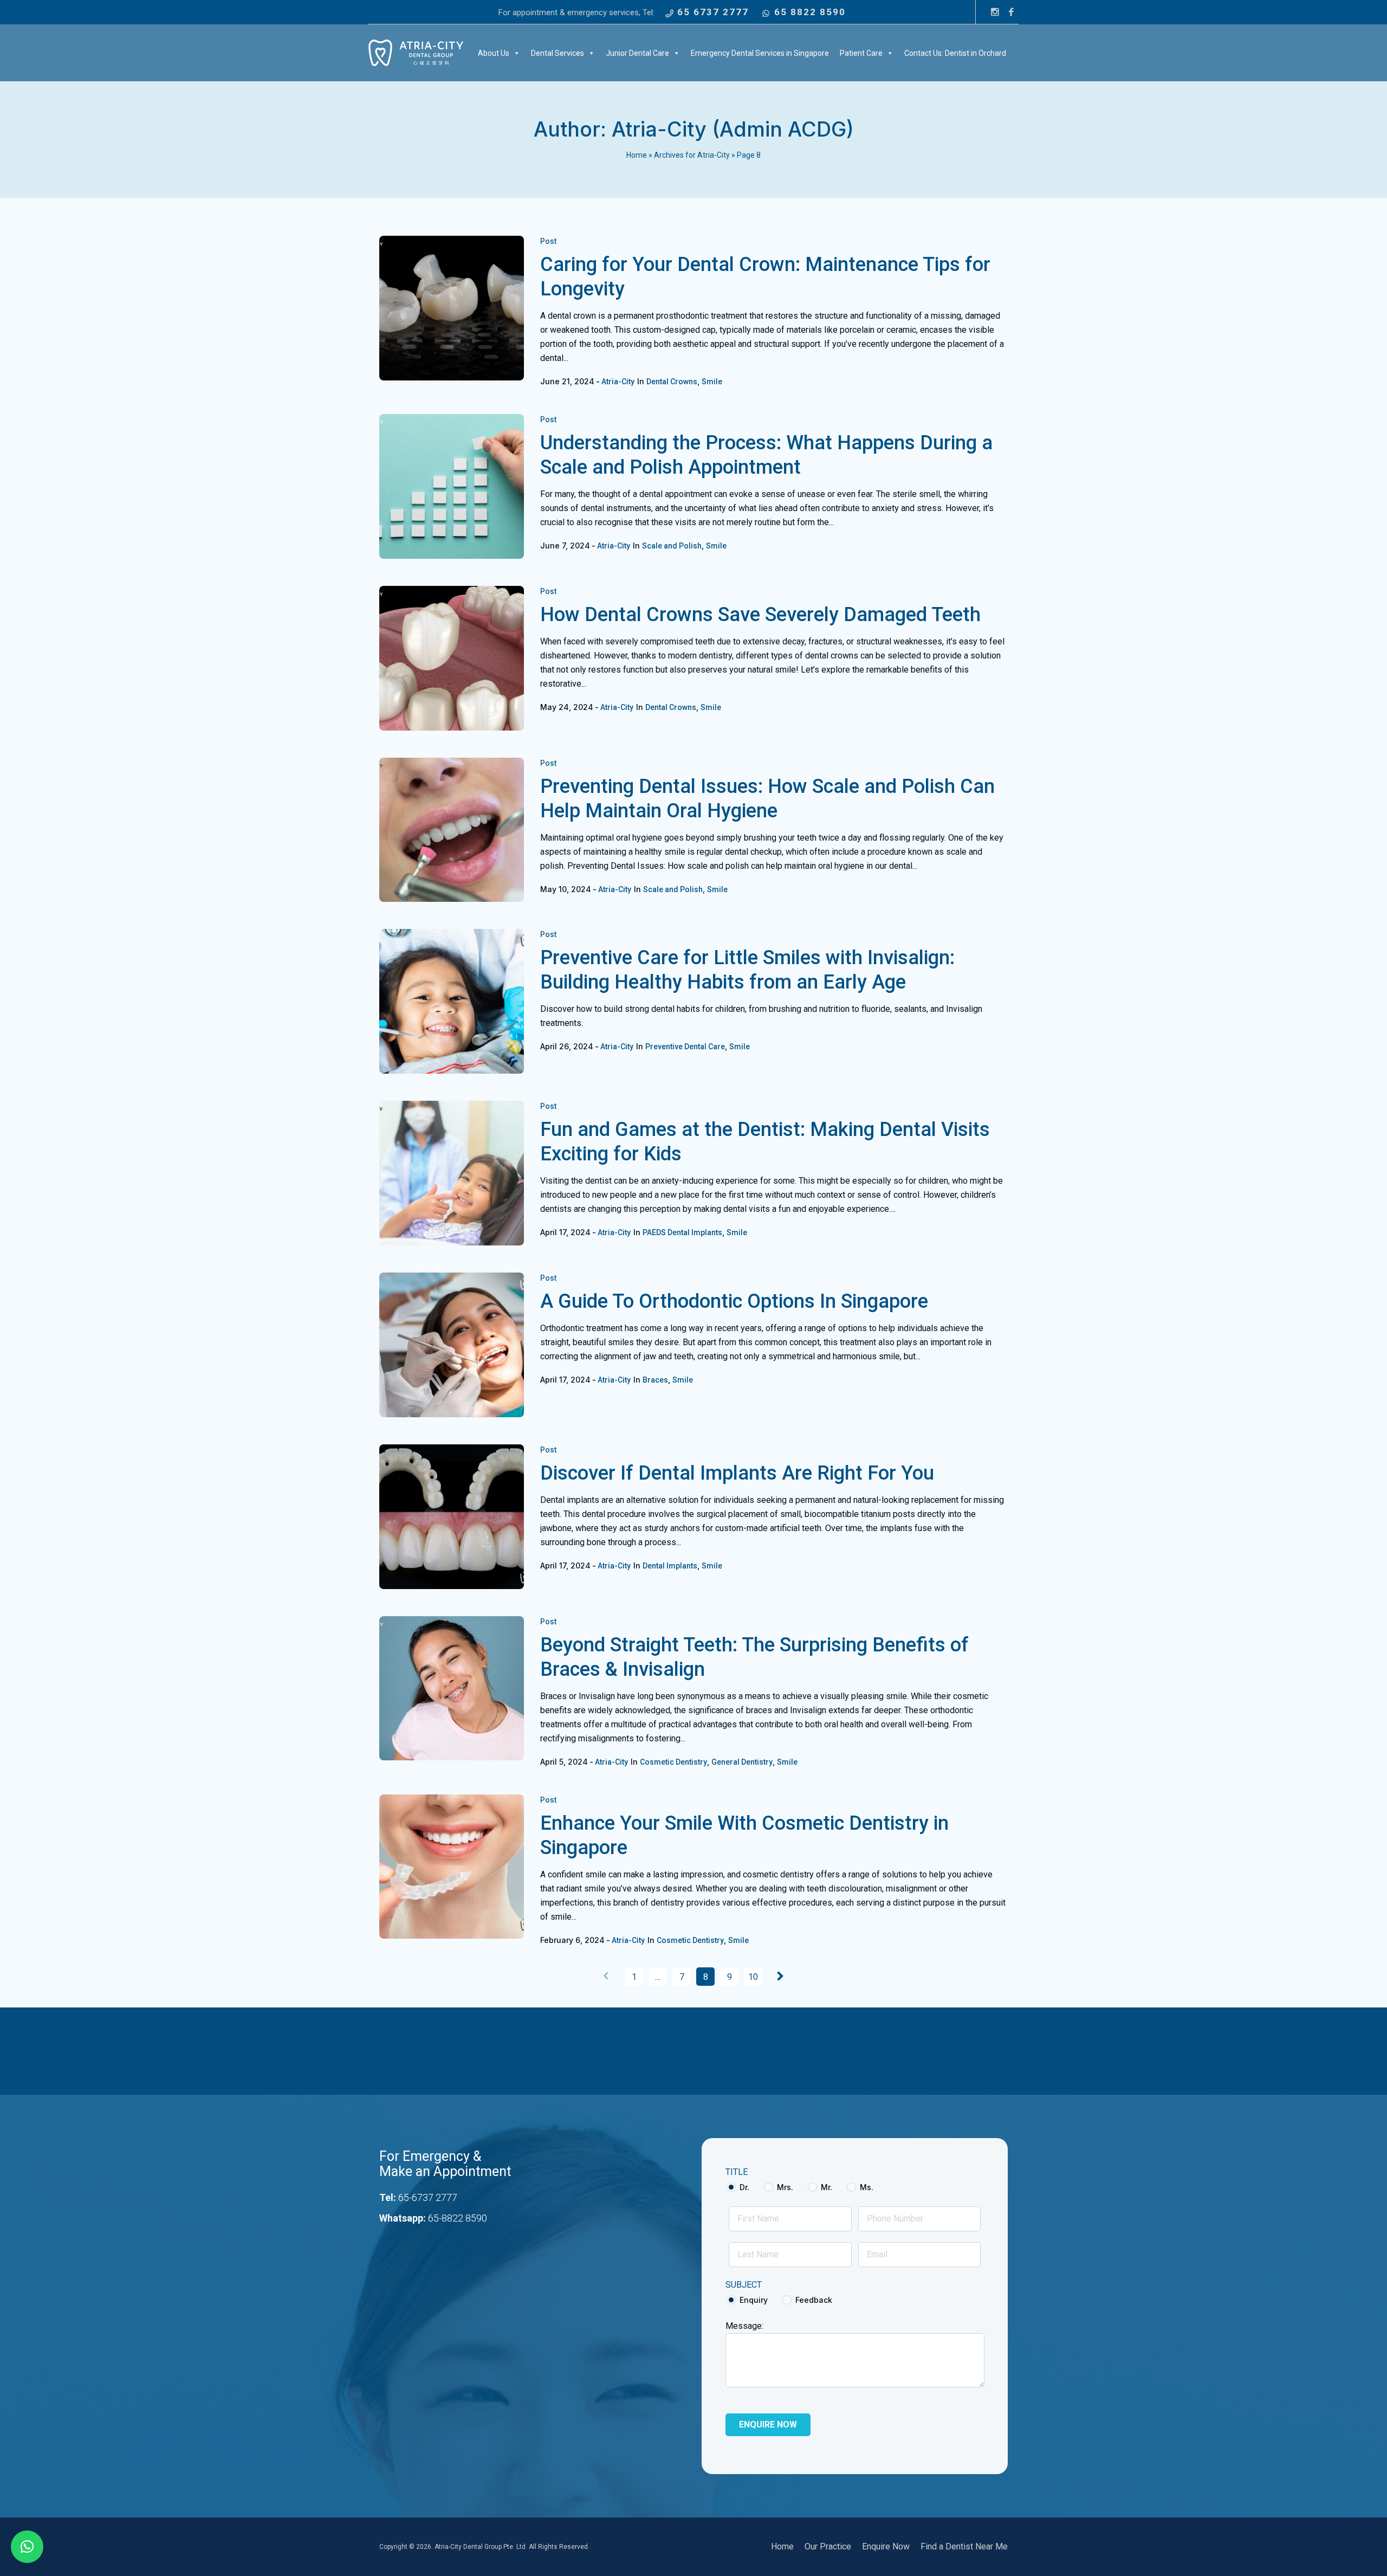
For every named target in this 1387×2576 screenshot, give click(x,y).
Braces (655, 1380)
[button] (27, 2547)
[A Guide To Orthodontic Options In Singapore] (452, 1345)
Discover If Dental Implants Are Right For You (737, 1473)
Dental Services (558, 53)
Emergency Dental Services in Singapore (760, 53)
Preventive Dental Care (685, 1047)
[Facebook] (1011, 12)
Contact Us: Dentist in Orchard (955, 53)
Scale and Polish (672, 546)
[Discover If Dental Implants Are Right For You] (452, 1517)
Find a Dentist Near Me (964, 2546)
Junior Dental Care (637, 53)
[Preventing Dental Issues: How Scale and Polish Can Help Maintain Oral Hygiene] (452, 830)
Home (637, 155)
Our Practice (828, 2546)
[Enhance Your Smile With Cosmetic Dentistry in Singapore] (452, 1867)
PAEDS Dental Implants (682, 1232)
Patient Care (861, 53)
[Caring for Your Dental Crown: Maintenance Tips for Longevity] (452, 308)
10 (753, 1977)
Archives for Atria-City (692, 155)
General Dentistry (742, 1762)
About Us (494, 53)
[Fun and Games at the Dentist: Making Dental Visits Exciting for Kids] (452, 1173)
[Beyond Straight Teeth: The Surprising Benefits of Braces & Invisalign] (452, 1689)
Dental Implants (670, 1566)
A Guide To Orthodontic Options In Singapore (734, 1301)
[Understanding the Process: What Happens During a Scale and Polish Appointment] (452, 486)
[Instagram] (995, 12)
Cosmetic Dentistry (673, 1762)
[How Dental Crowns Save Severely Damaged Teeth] (452, 658)
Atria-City (618, 382)
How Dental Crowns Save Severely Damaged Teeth (760, 615)
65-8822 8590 (458, 2218)
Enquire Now (886, 2546)
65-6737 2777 (428, 2197)
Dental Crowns (672, 382)
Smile (712, 382)
